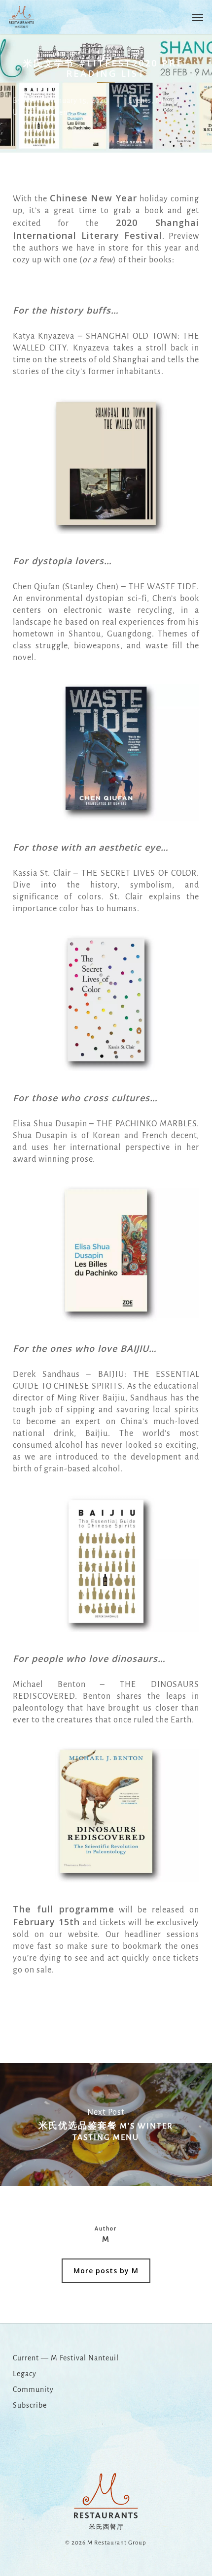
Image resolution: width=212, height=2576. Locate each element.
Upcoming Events (43, 112)
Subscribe (30, 2405)
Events (140, 100)
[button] (198, 17)
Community (33, 2389)
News (165, 100)
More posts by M (106, 2271)
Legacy (25, 2374)
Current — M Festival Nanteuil (66, 2358)
